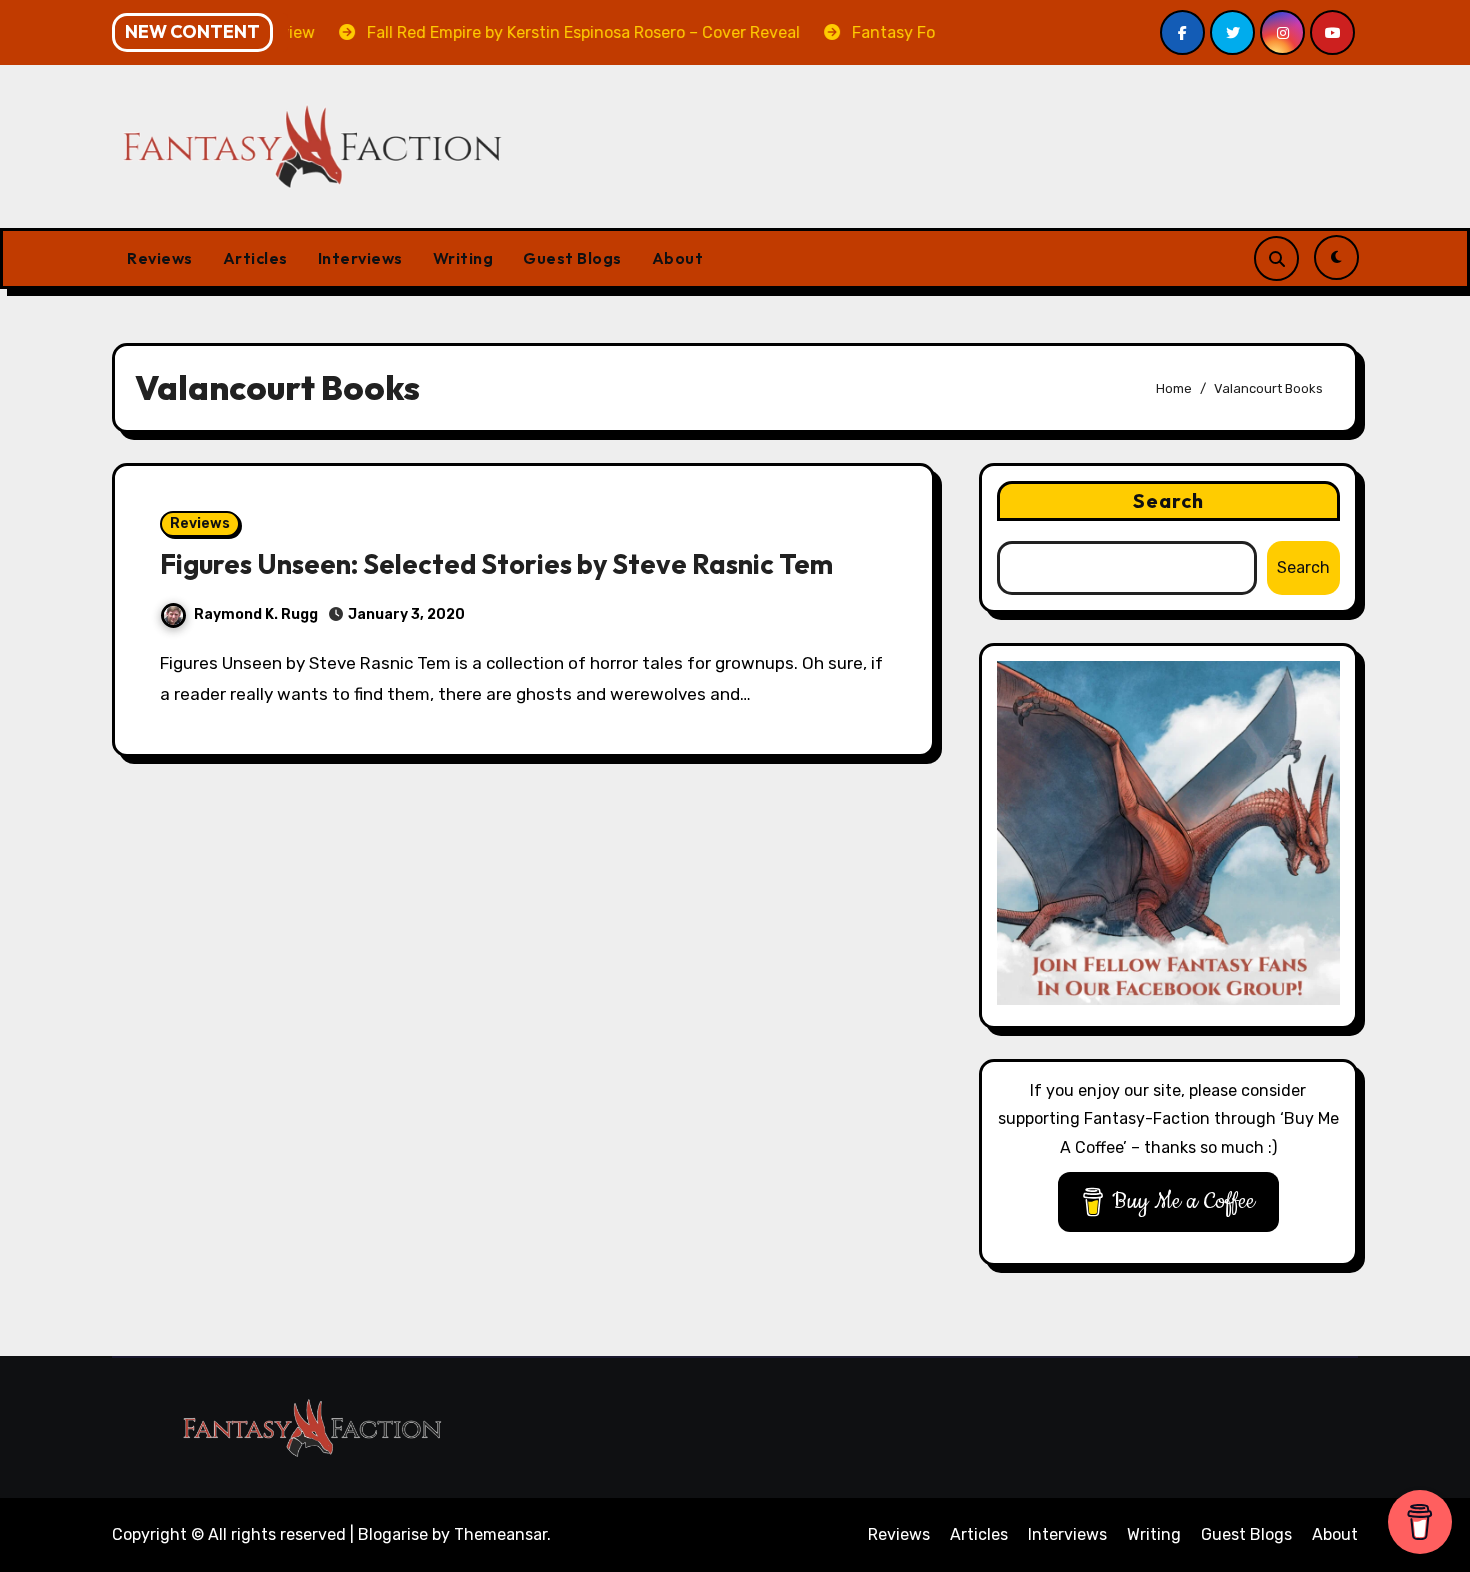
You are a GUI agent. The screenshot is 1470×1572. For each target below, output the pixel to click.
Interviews (360, 258)
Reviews (160, 258)
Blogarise (393, 1534)
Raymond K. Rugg (256, 614)
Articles (255, 258)
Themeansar (500, 1534)
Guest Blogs (572, 258)
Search (1169, 500)
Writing (463, 258)
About (678, 258)
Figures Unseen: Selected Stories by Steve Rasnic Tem (496, 564)
